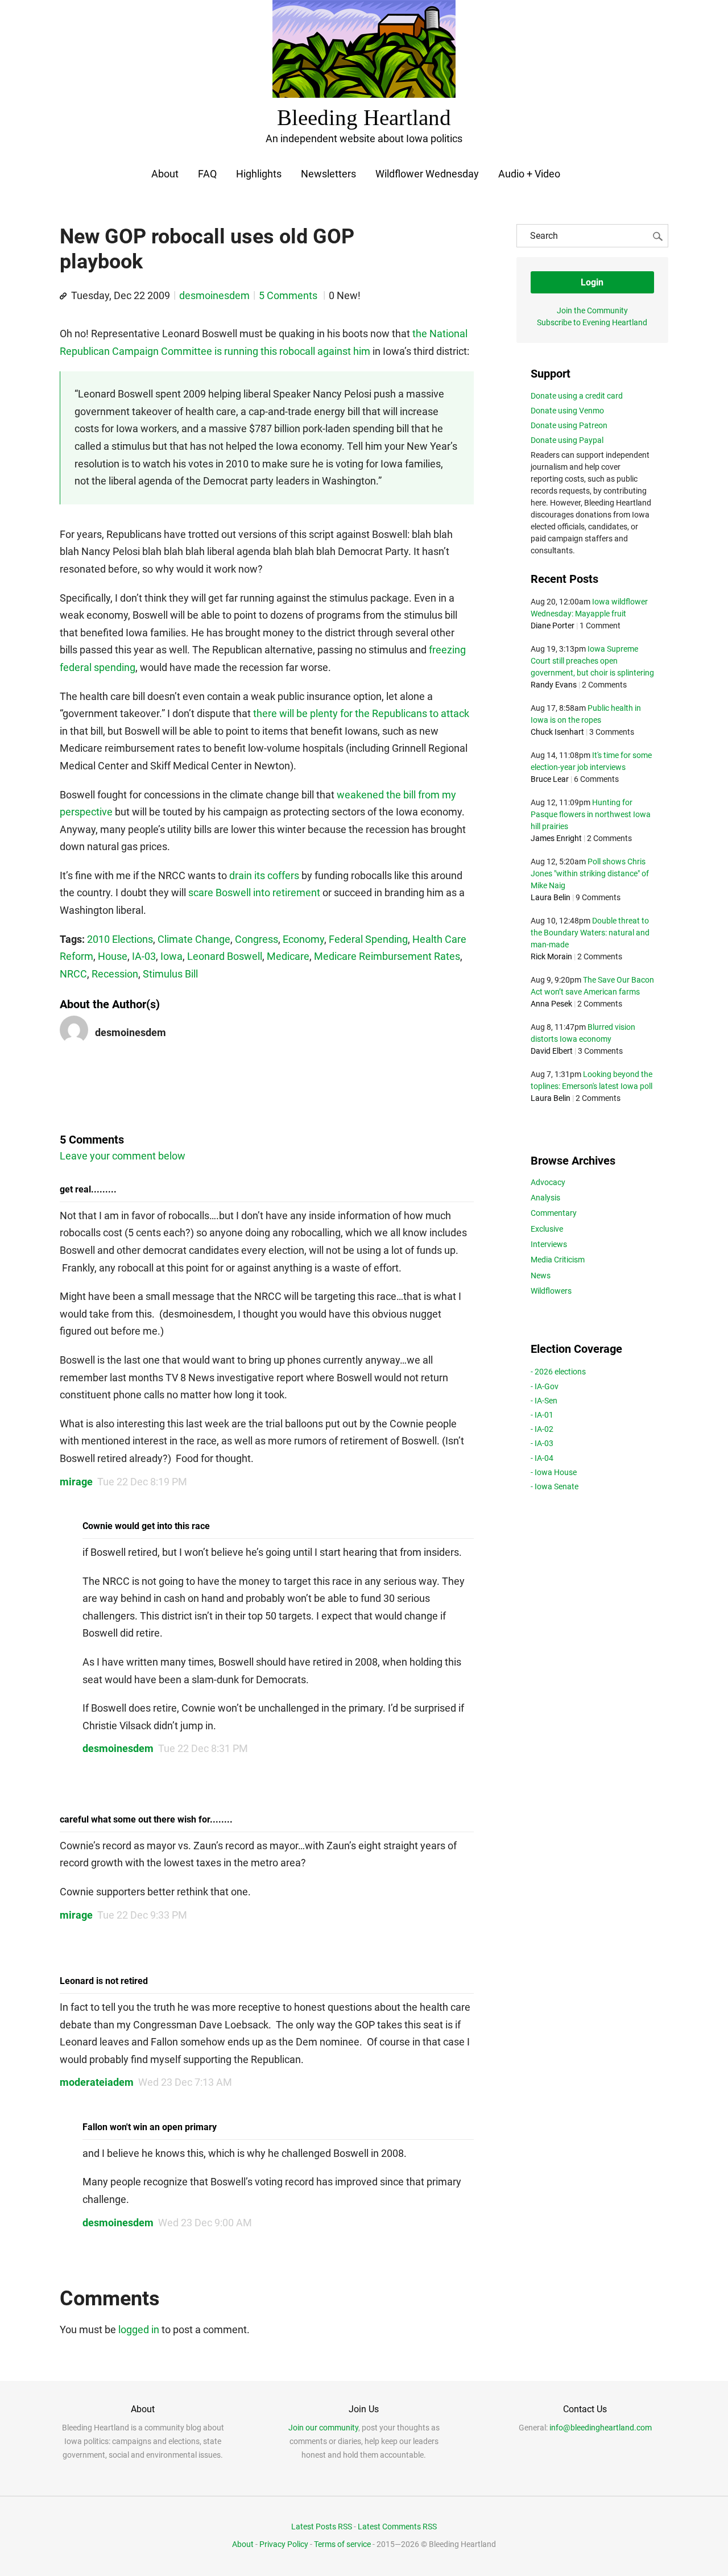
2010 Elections (120, 939)
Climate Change (194, 939)
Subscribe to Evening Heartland (592, 322)
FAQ (207, 174)
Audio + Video (529, 174)
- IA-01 (542, 1415)
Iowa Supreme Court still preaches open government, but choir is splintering (592, 661)
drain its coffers (264, 875)
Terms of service (342, 2544)
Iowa (171, 956)
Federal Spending (368, 939)
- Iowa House (554, 1472)
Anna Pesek (551, 1004)
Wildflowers (551, 1291)
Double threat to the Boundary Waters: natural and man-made (590, 933)
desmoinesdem (214, 295)
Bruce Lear (550, 779)
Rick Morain (551, 956)
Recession (115, 974)
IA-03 (144, 956)
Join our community (323, 2428)
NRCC (73, 974)
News (541, 1275)
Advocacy (548, 1182)
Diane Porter (553, 626)
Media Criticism (558, 1260)
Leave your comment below (123, 1156)
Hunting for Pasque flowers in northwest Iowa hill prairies (591, 814)
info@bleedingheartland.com (601, 2428)
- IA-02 (542, 1429)
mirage (76, 1482)
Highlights (259, 174)
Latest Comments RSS (397, 2527)
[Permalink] (63, 296)
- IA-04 (542, 1458)
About (165, 174)
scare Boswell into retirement (254, 893)
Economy (303, 939)
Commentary (554, 1213)
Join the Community (592, 310)
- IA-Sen (544, 1401)
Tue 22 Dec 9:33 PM (142, 1915)
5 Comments (289, 295)
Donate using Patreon (569, 425)
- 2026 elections (558, 1372)
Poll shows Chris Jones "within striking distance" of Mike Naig (590, 873)
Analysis (545, 1198)
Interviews (549, 1244)
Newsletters (328, 174)
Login (592, 282)
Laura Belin (551, 897)
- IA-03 (542, 1443)
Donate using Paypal (567, 440)
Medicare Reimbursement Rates (387, 956)
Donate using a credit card (577, 396)
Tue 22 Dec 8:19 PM (142, 1482)
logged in (139, 2329)
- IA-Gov (545, 1386)
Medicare (288, 956)
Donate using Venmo (567, 411)
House (113, 956)
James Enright (556, 838)
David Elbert (552, 1051)
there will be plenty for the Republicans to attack (361, 713)
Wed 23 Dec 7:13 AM (185, 2082)
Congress (257, 939)
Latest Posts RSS (322, 2527)
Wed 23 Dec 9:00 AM (205, 2223)
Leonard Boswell (225, 956)
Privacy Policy (284, 2544)
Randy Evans (554, 685)
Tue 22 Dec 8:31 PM (203, 1748)
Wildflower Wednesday (427, 174)
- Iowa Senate (555, 1486)
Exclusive (547, 1229)
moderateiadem (97, 2082)
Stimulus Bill (170, 974)
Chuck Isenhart (557, 732)
